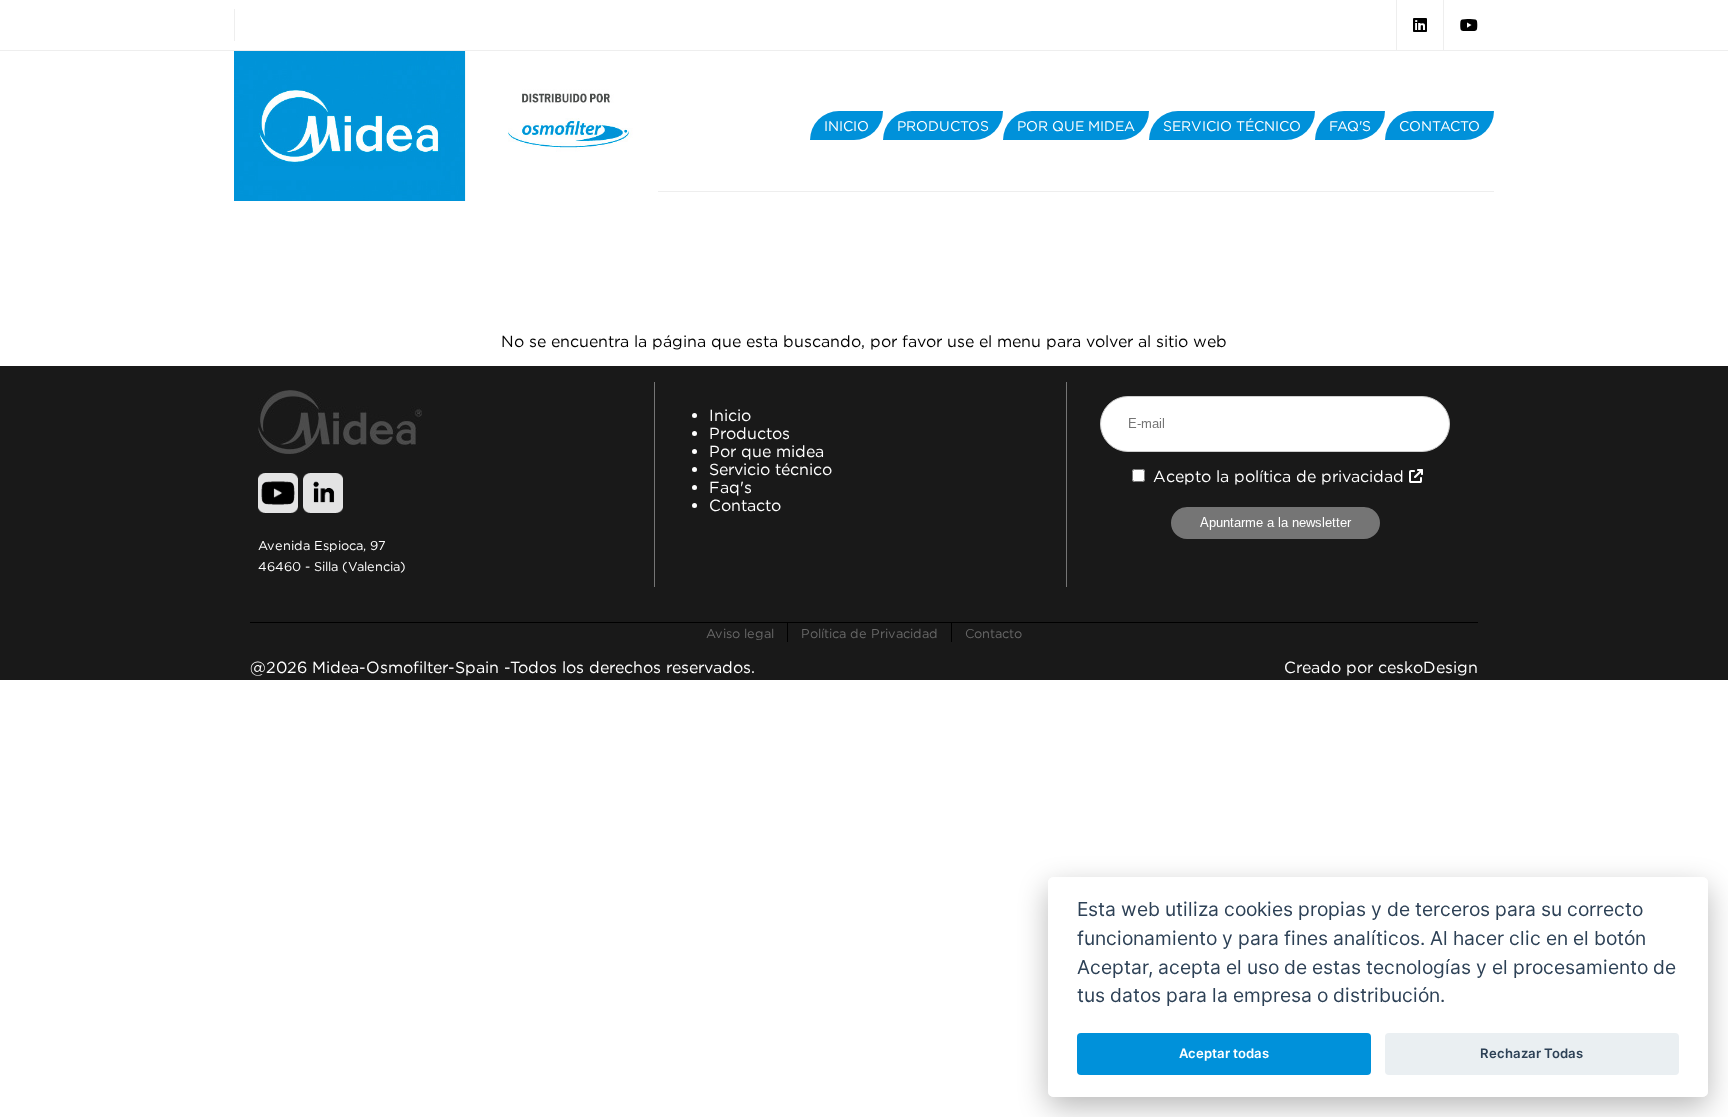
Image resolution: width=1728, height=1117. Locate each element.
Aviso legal (740, 633)
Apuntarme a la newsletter (1275, 522)
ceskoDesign (1428, 667)
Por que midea (766, 451)
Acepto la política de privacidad (1281, 476)
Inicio (730, 415)
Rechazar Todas (1531, 1053)
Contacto (745, 505)
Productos (749, 433)
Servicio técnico (770, 469)
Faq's (730, 487)
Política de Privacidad (869, 633)
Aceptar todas (1224, 1053)
